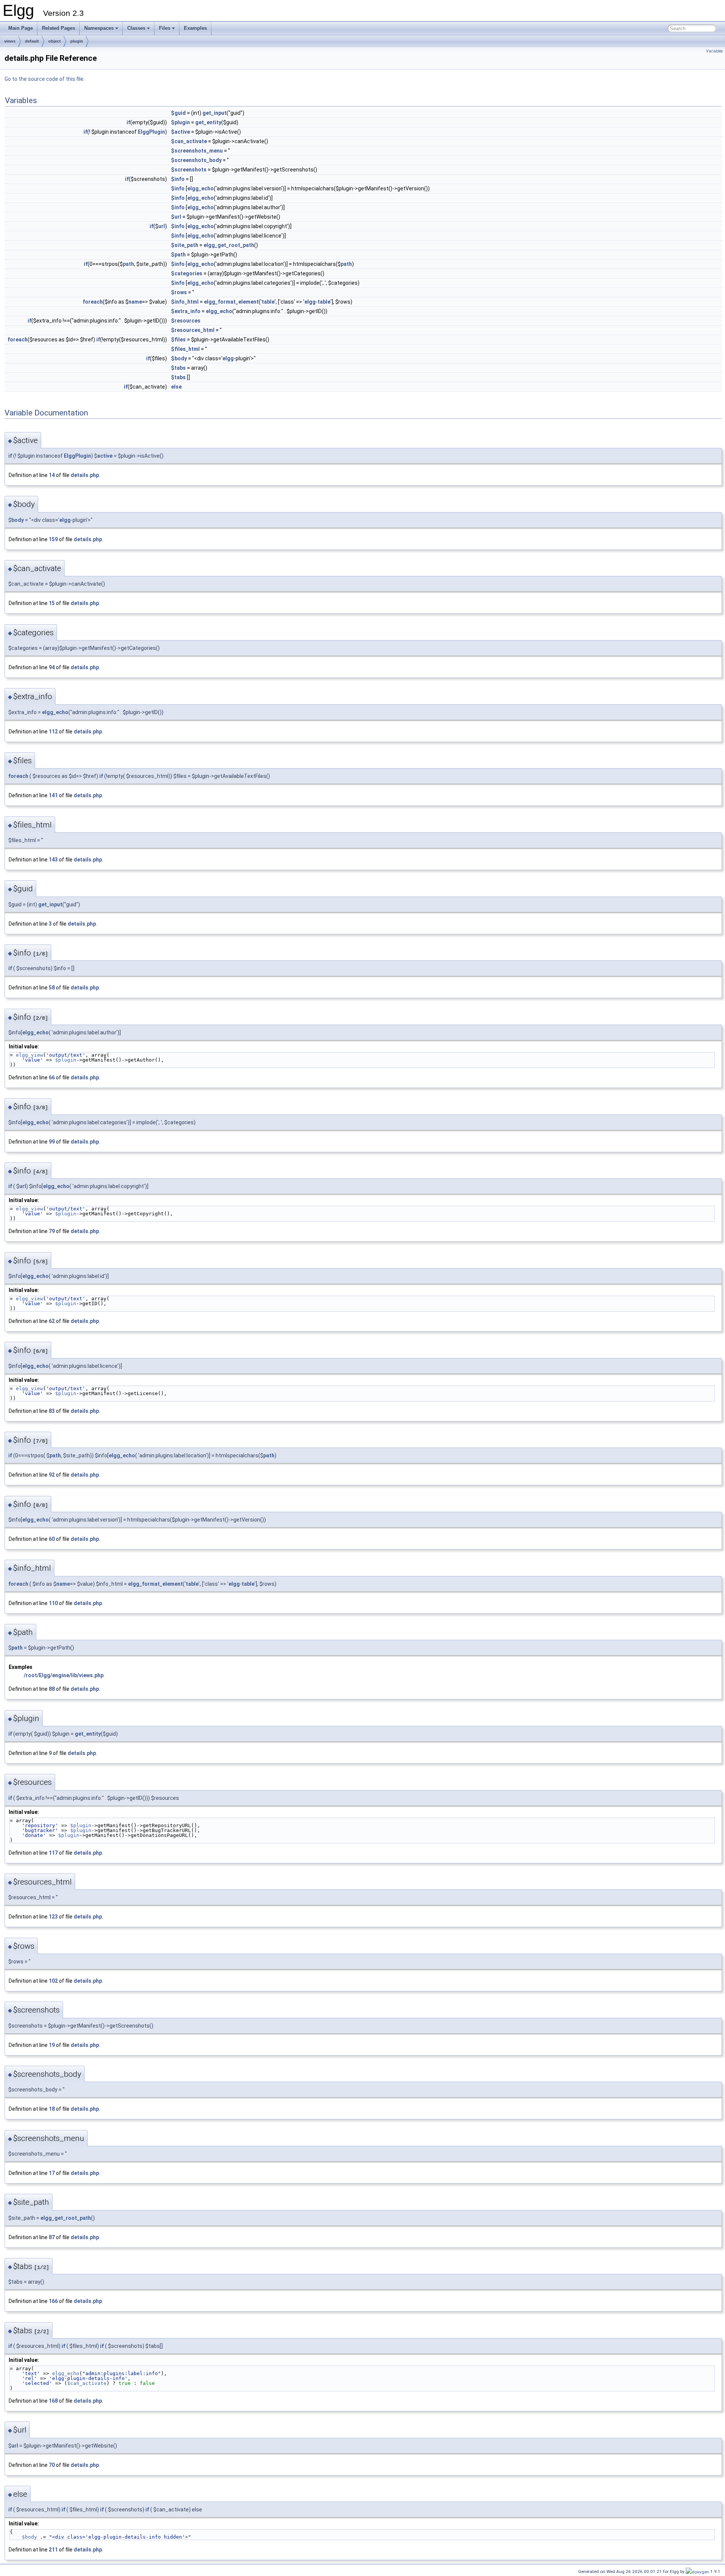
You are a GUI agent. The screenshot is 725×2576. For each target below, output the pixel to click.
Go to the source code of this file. (45, 79)
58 (52, 988)
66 (52, 1077)
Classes (136, 28)
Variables (715, 51)
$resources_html (193, 330)
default (32, 41)
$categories (187, 273)
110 (53, 1603)
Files (165, 28)
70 (52, 2465)
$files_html (185, 349)
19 (52, 2045)
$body (179, 358)
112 (53, 732)
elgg (310, 302)
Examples (195, 28)
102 (53, 1981)
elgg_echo (201, 188)
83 (52, 1411)
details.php (85, 475)
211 (53, 2550)
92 (52, 1475)
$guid (178, 113)
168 (53, 2401)
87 (52, 2237)
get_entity (208, 122)
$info (178, 179)
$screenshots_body (196, 160)
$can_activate (189, 141)
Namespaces (99, 28)
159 (53, 539)
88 (52, 1689)
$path (178, 255)
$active (180, 132)
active (105, 456)
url (162, 226)
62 (52, 1321)
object (55, 41)
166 (53, 2301)
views (10, 41)
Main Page (21, 28)
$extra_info (186, 311)
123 (53, 1917)
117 (53, 1853)
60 (52, 1539)
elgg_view (29, 1055)
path (128, 264)
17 (52, 2173)
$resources (186, 321)
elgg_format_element (231, 302)
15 (52, 603)
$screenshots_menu (197, 151)
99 (52, 1142)
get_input (214, 113)
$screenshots (189, 170)
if (128, 122)
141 (53, 795)
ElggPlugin (151, 132)
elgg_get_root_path (229, 245)
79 (52, 1231)
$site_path (185, 245)
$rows (179, 292)
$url (176, 217)
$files (178, 340)
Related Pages (59, 28)
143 (53, 860)
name (135, 302)
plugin (77, 41)
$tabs (178, 368)
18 (52, 2109)
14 (52, 475)
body (18, 520)
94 (52, 667)
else (176, 387)
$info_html (185, 302)
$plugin (180, 122)
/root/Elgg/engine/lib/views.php (64, 1675)
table (268, 302)
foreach (93, 302)
